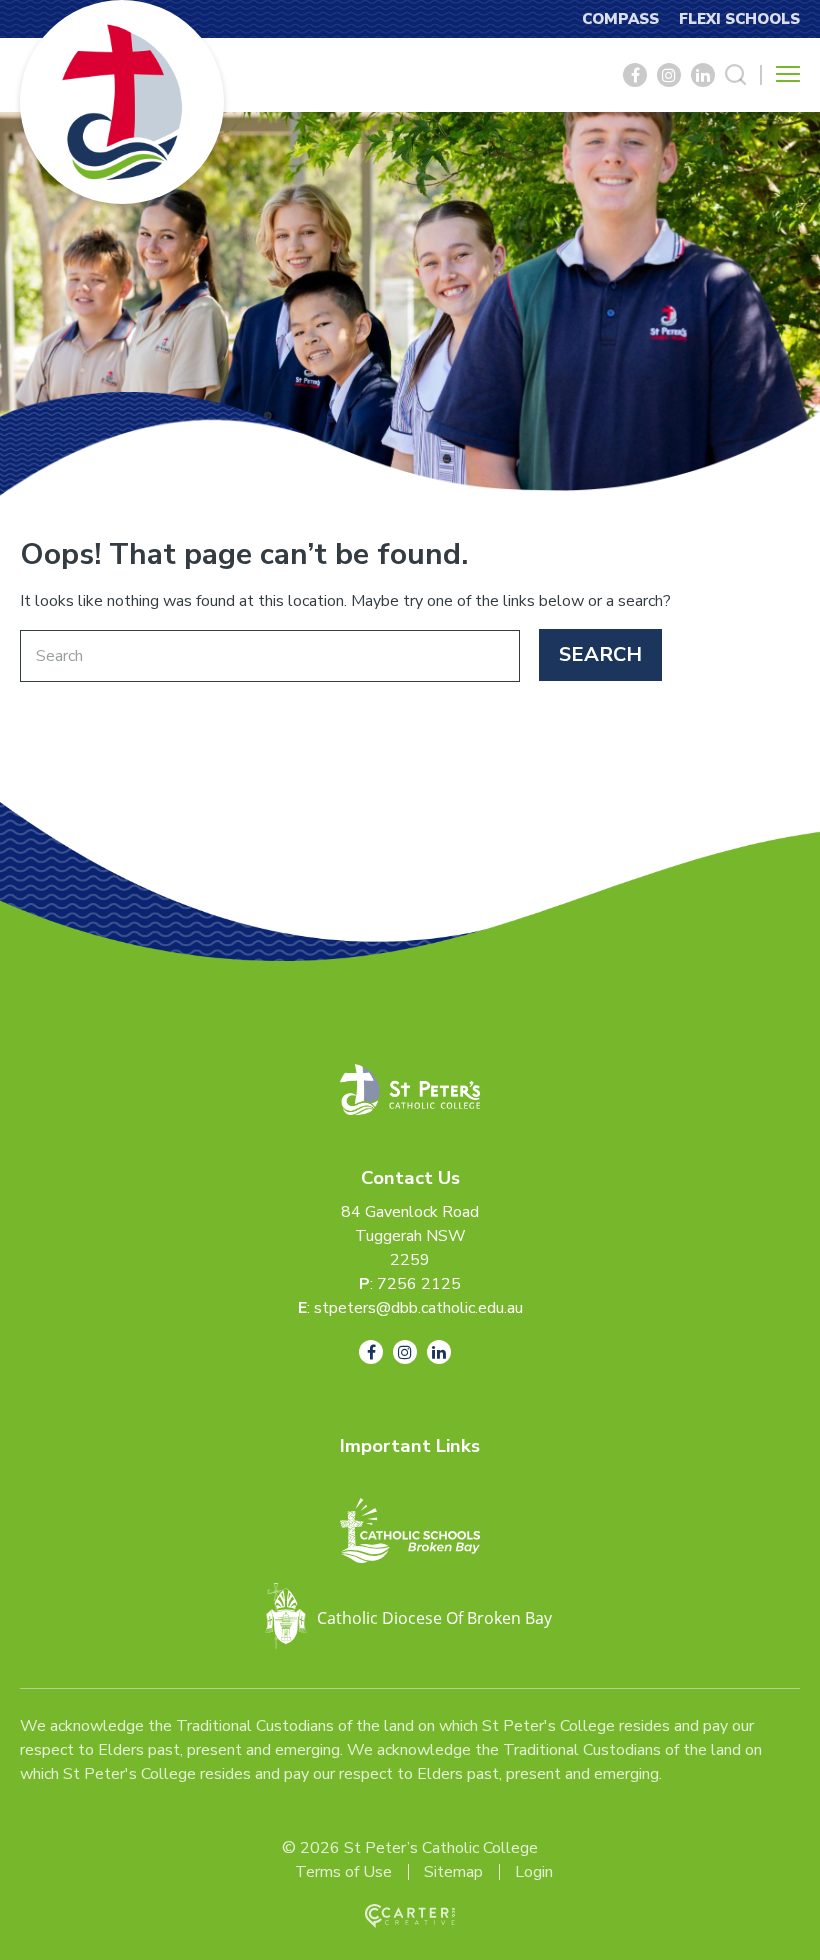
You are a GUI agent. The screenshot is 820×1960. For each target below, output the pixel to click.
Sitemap (453, 1872)
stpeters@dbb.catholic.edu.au (418, 1308)
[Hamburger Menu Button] (788, 74)
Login (534, 1872)
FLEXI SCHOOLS (739, 19)
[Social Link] (635, 75)
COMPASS (620, 19)
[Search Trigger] (736, 75)
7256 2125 (419, 1284)
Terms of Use (343, 1872)
